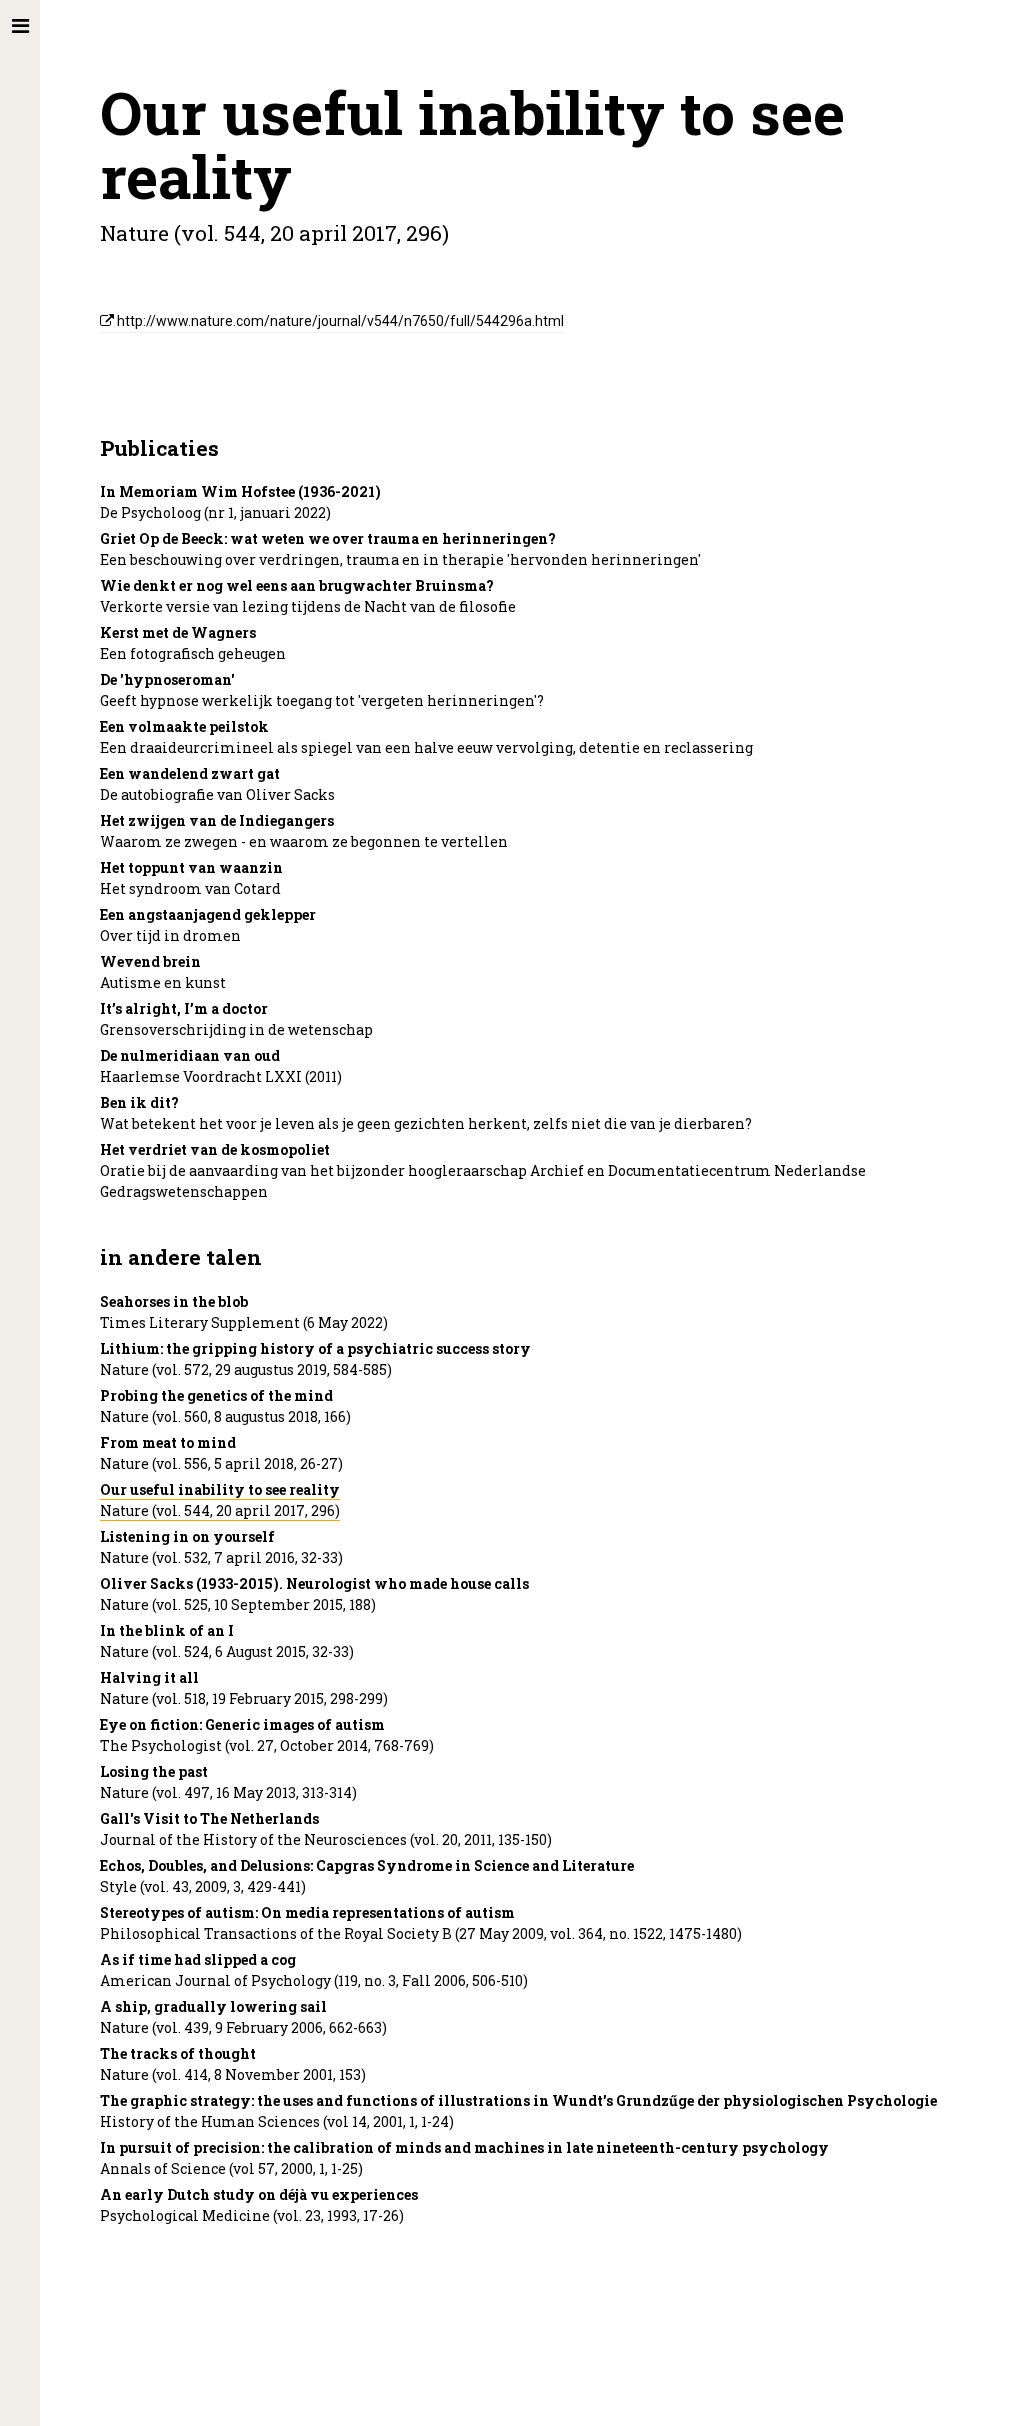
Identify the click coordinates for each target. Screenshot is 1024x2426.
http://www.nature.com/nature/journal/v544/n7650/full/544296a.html (339, 321)
